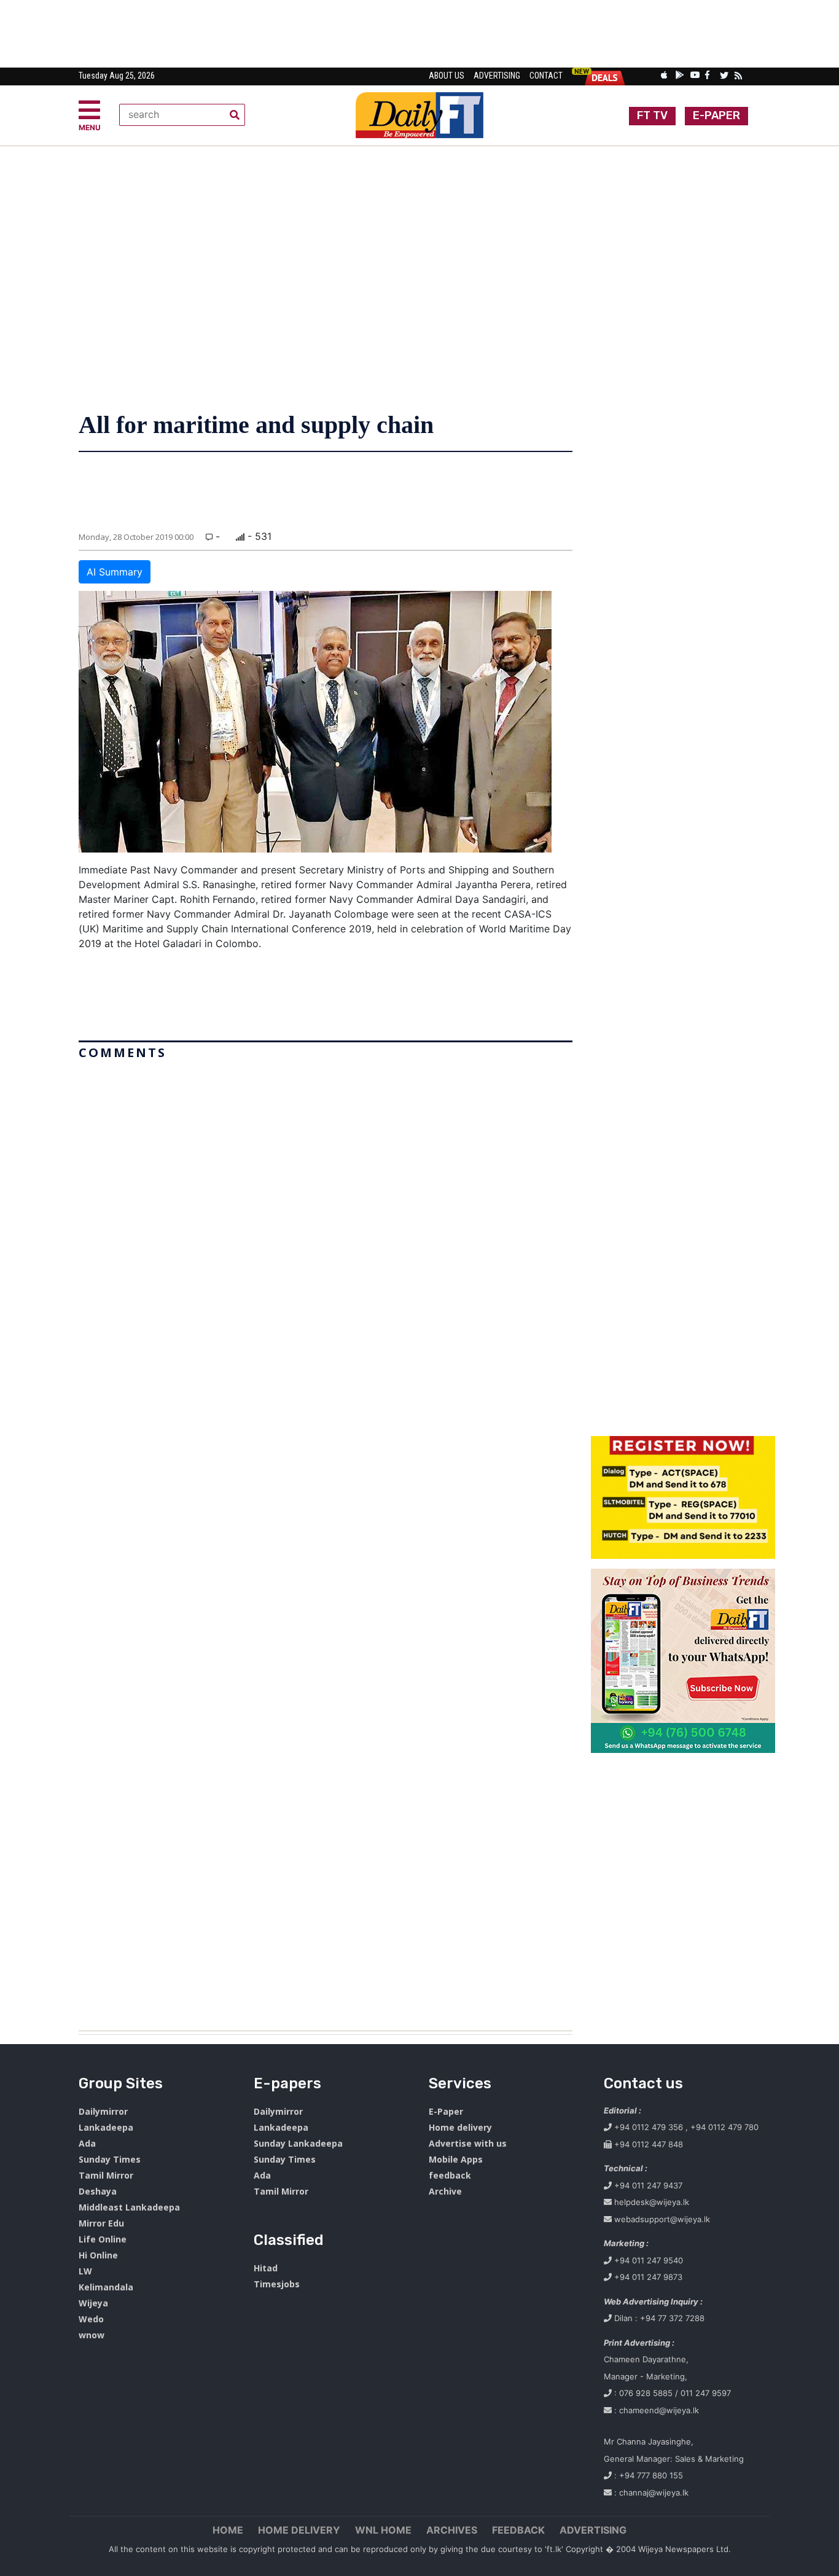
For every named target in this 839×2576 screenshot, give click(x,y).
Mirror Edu (101, 2223)
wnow (92, 2335)
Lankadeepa (106, 2127)
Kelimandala (106, 2287)
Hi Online (98, 2255)
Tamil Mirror (106, 2175)
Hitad (266, 2268)
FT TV (652, 115)
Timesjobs (277, 2284)
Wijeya (93, 2303)
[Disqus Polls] (326, 1219)
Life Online (103, 2239)
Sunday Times (110, 2159)
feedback (450, 2175)
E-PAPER (716, 115)
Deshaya (98, 2191)
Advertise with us (468, 2143)
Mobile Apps (456, 2159)
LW (85, 2271)
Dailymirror (103, 2111)
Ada (87, 2143)
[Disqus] (326, 1540)
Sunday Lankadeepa (298, 2143)
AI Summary (115, 572)
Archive (445, 2191)
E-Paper (446, 2111)
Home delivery (460, 2127)
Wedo (91, 2319)
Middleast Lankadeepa (129, 2207)
